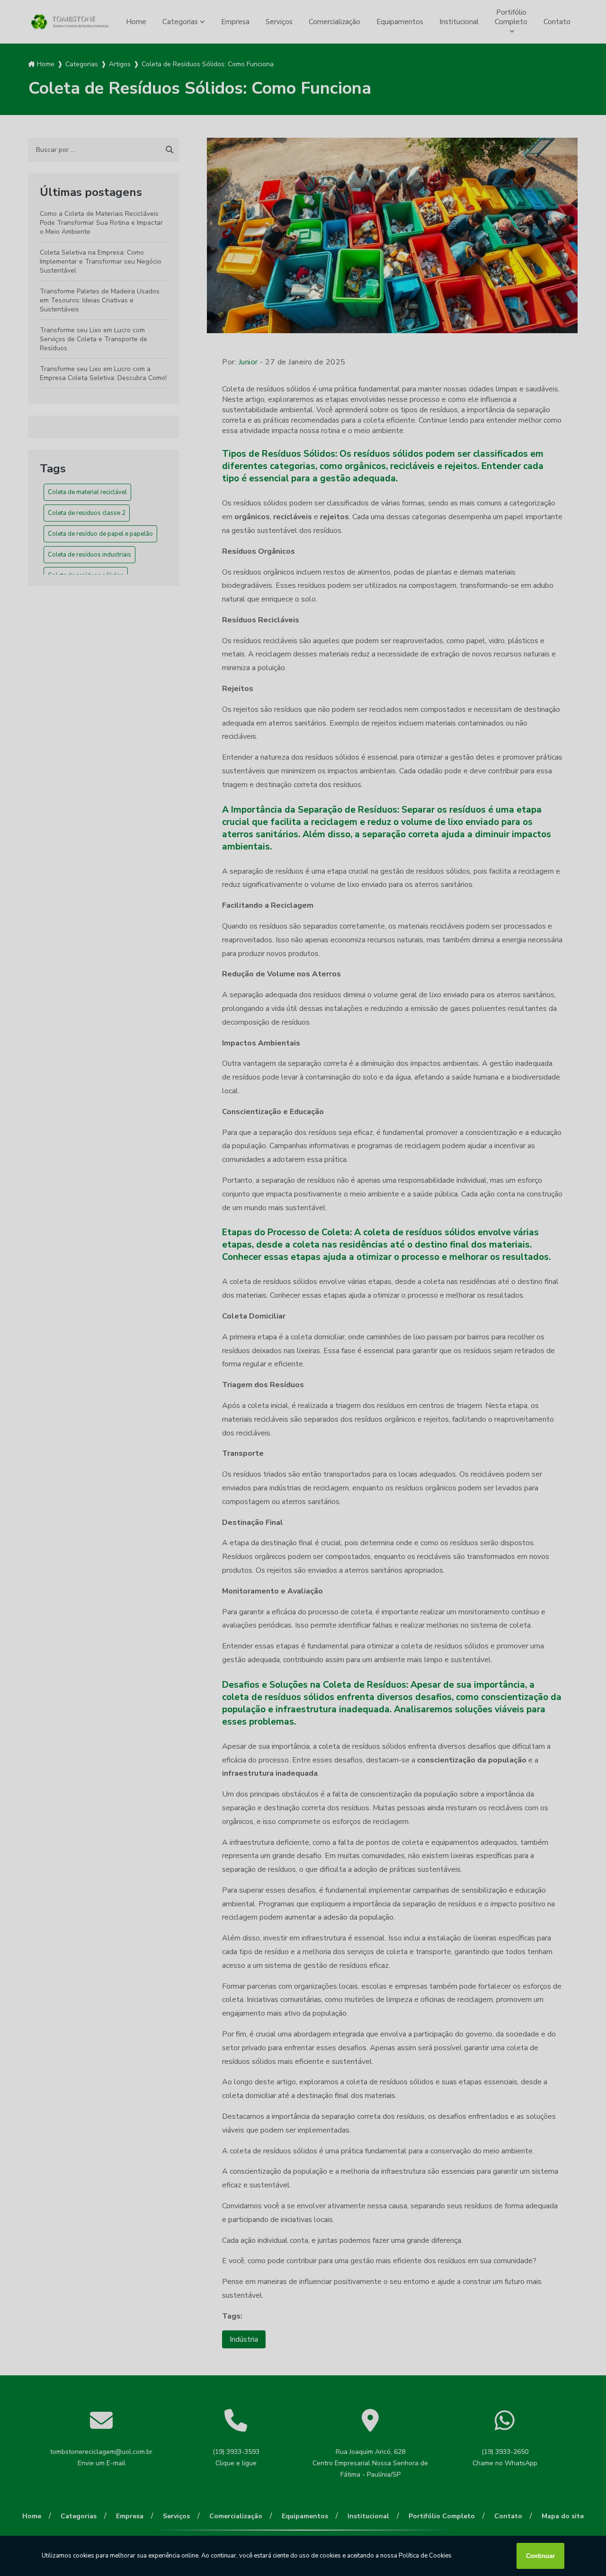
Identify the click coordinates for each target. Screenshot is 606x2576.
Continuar (540, 2556)
